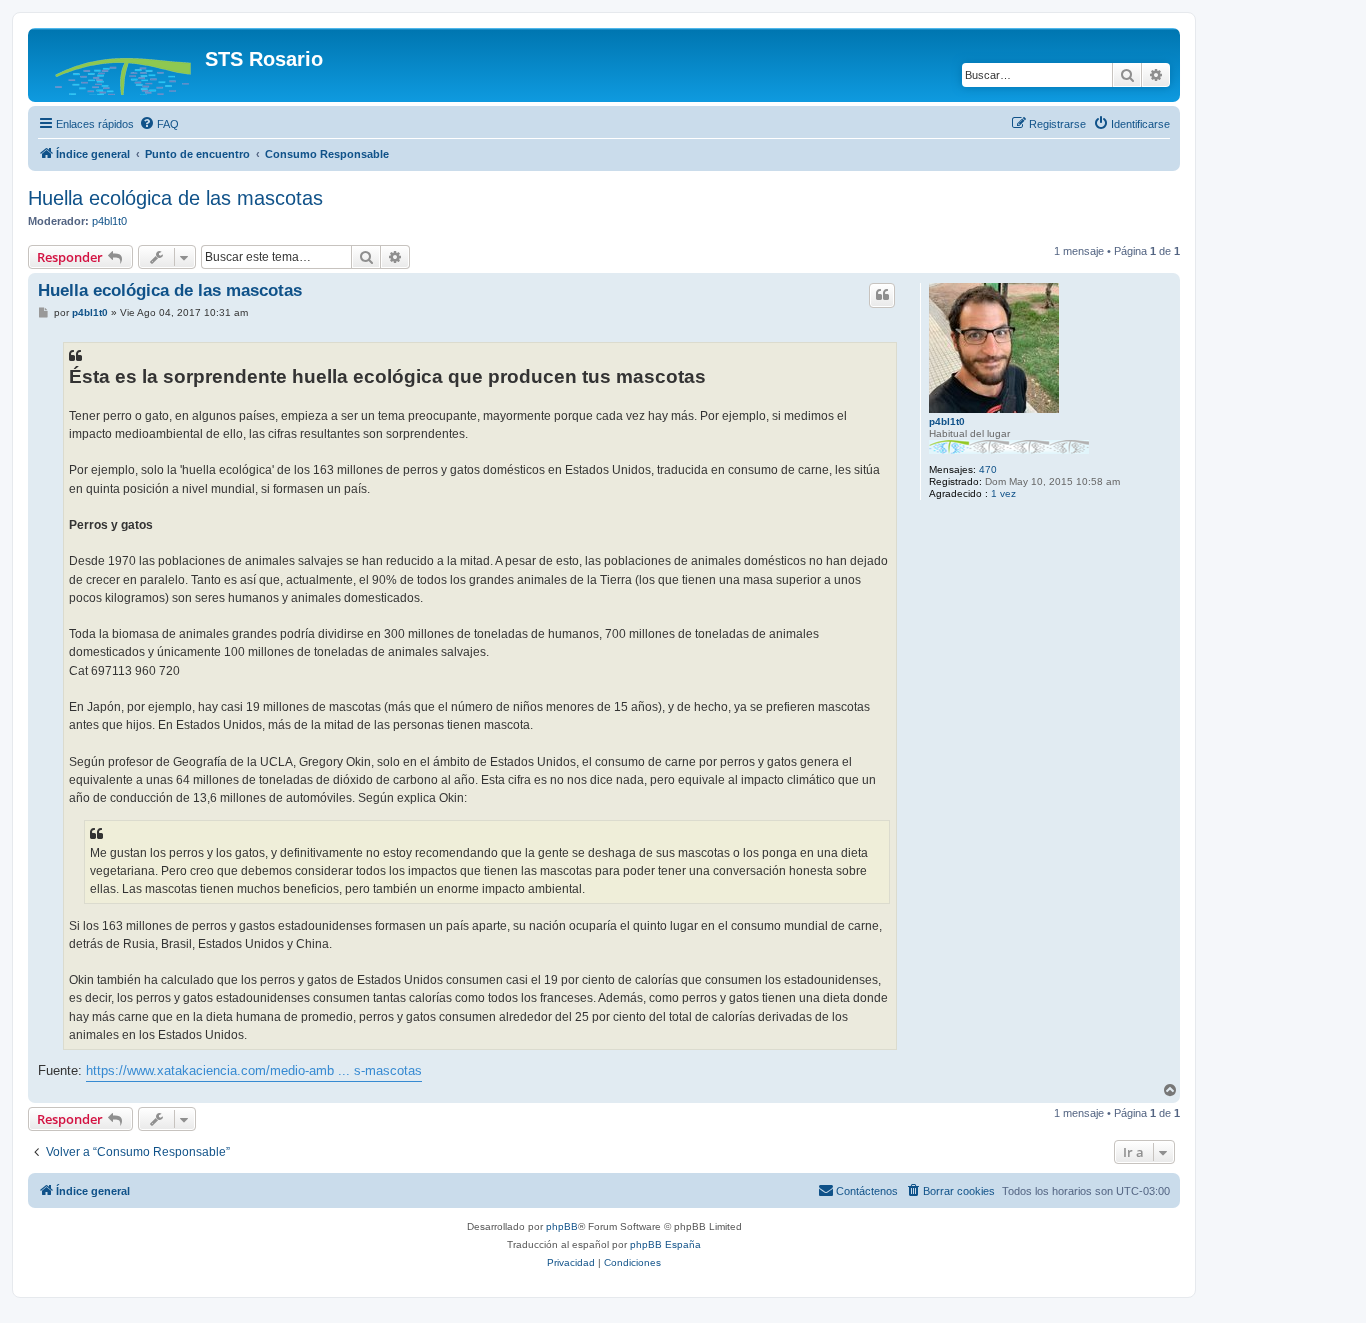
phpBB (562, 1226)
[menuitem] (159, 124)
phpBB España (665, 1244)
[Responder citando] (882, 295)
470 (988, 469)
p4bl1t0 (109, 221)
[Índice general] (119, 65)
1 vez (1003, 493)
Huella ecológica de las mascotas (175, 198)
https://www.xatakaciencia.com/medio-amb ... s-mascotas (254, 1070)
